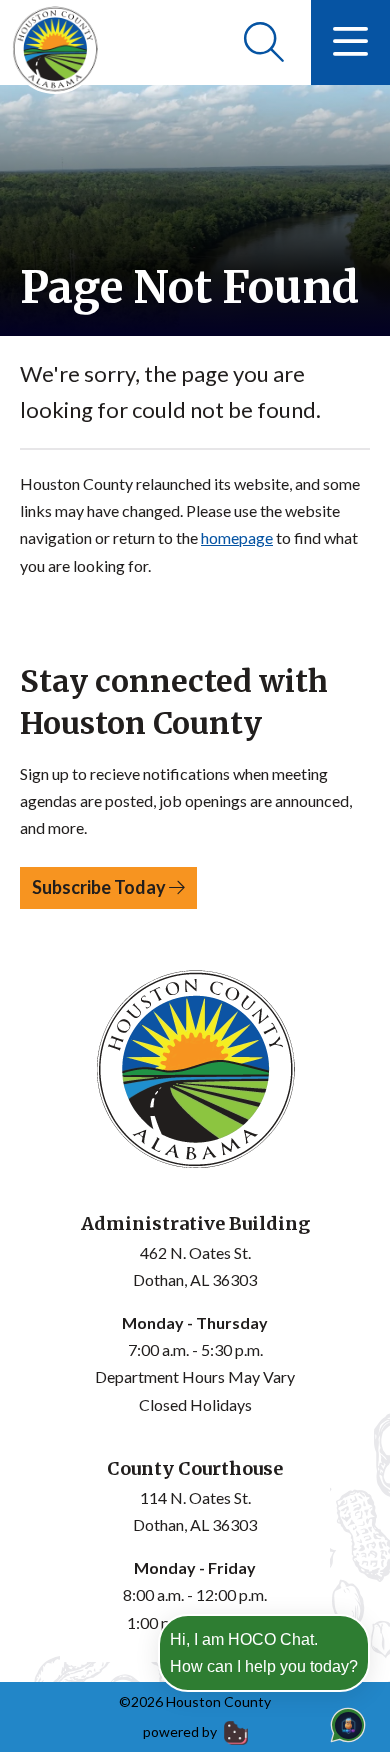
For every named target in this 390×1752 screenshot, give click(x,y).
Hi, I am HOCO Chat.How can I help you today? (264, 1653)
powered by (181, 1731)
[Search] (264, 42)
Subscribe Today (100, 887)
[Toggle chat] (344, 1721)
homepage (237, 537)
